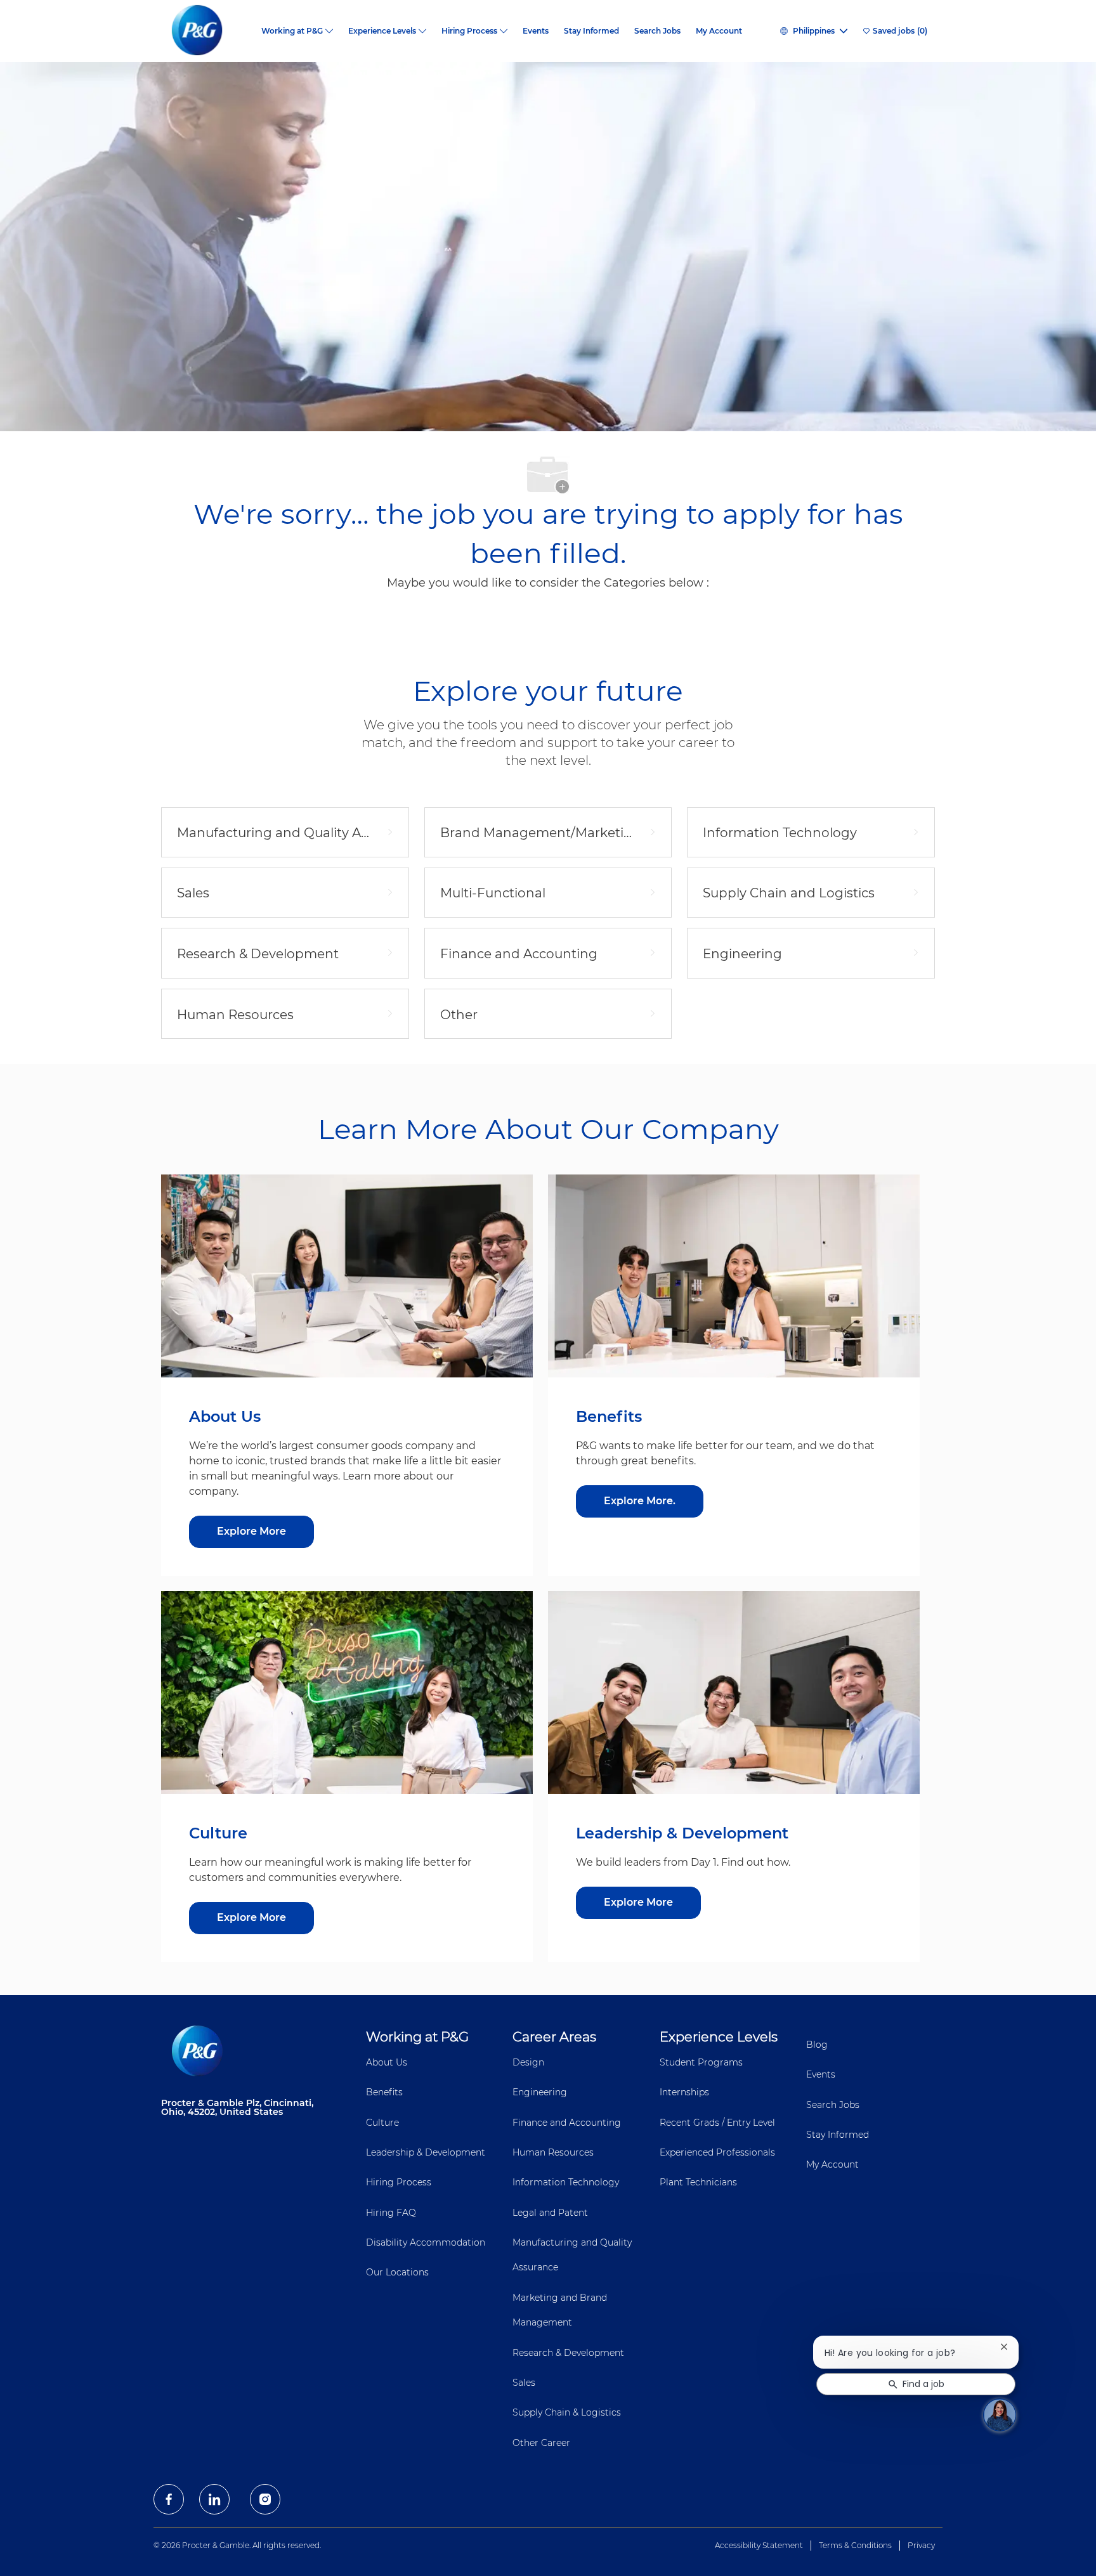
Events (536, 31)
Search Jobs (657, 31)
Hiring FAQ (391, 2213)
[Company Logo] (207, 31)
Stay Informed (591, 31)
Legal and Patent (550, 2213)
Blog (817, 2045)
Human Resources (553, 2152)
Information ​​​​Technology (566, 2182)
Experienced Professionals (717, 2152)
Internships (684, 2092)
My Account (719, 31)
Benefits (384, 2092)
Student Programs (701, 2062)
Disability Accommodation (426, 2242)
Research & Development (568, 2353)
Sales (524, 2383)
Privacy (921, 2545)
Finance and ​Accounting (567, 2123)
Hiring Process (399, 2182)
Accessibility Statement (759, 2545)
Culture (382, 2123)
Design (528, 2062)
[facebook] (169, 2499)
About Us (387, 2062)
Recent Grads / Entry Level (717, 2123)
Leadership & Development (426, 2152)
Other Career (541, 2443)
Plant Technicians (698, 2182)
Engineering (540, 2092)
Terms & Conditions (855, 2545)
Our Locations (397, 2272)
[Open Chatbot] (1000, 2415)
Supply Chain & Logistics (567, 2412)
